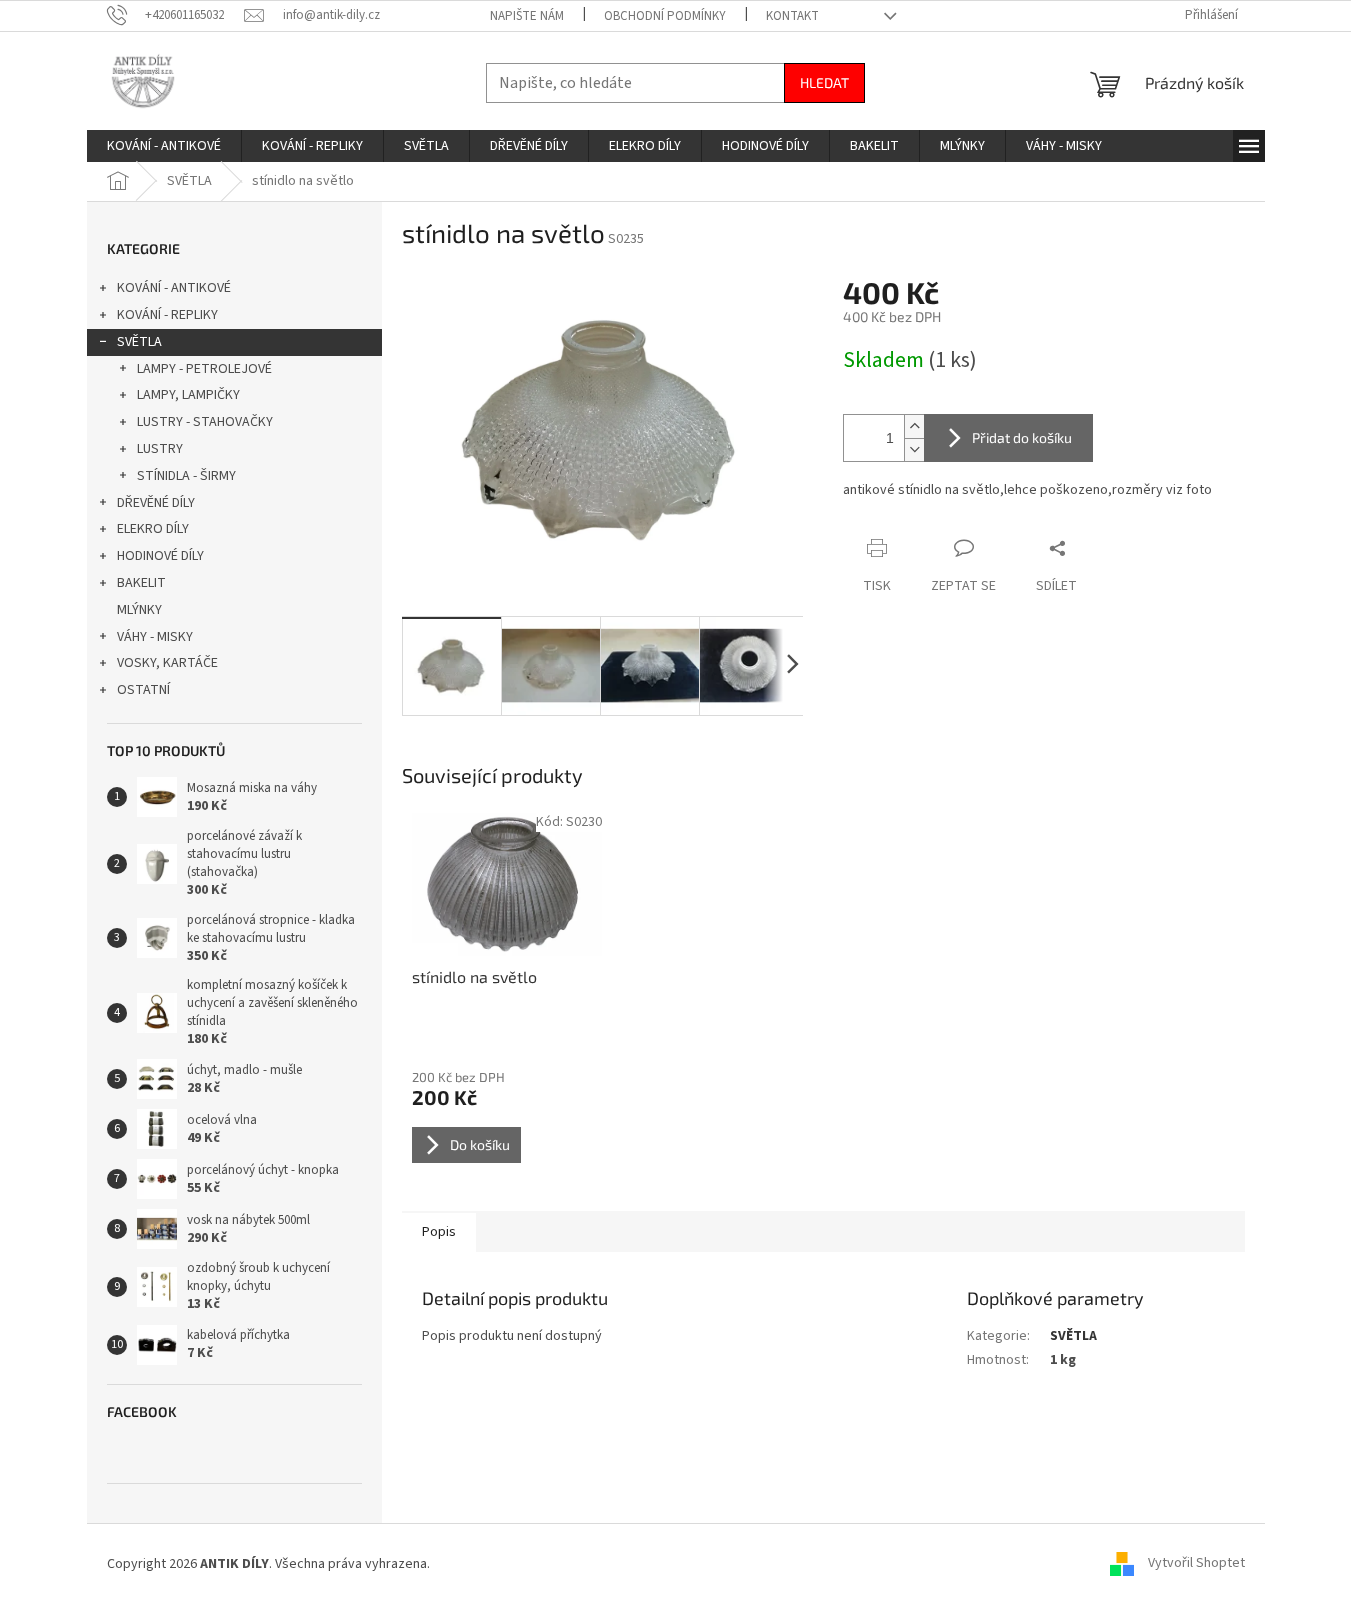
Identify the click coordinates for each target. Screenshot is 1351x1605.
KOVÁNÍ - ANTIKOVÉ (174, 288)
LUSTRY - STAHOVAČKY (205, 422)
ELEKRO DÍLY (153, 529)
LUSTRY (160, 449)
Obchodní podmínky (665, 16)
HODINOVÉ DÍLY (160, 556)
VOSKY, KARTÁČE (167, 663)
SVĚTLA (139, 342)
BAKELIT (141, 583)
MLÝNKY (139, 610)
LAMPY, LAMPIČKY (188, 395)
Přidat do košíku (1022, 437)
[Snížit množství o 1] (914, 449)
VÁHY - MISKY (155, 637)
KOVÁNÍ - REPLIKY (167, 315)
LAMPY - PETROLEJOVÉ (204, 369)
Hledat (824, 82)
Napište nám (527, 16)
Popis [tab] (439, 1232)
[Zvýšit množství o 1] (914, 426)
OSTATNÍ (143, 690)
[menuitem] (164, 146)
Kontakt (792, 16)
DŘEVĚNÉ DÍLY (156, 503)
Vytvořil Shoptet (1196, 1564)
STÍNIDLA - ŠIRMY (186, 476)
